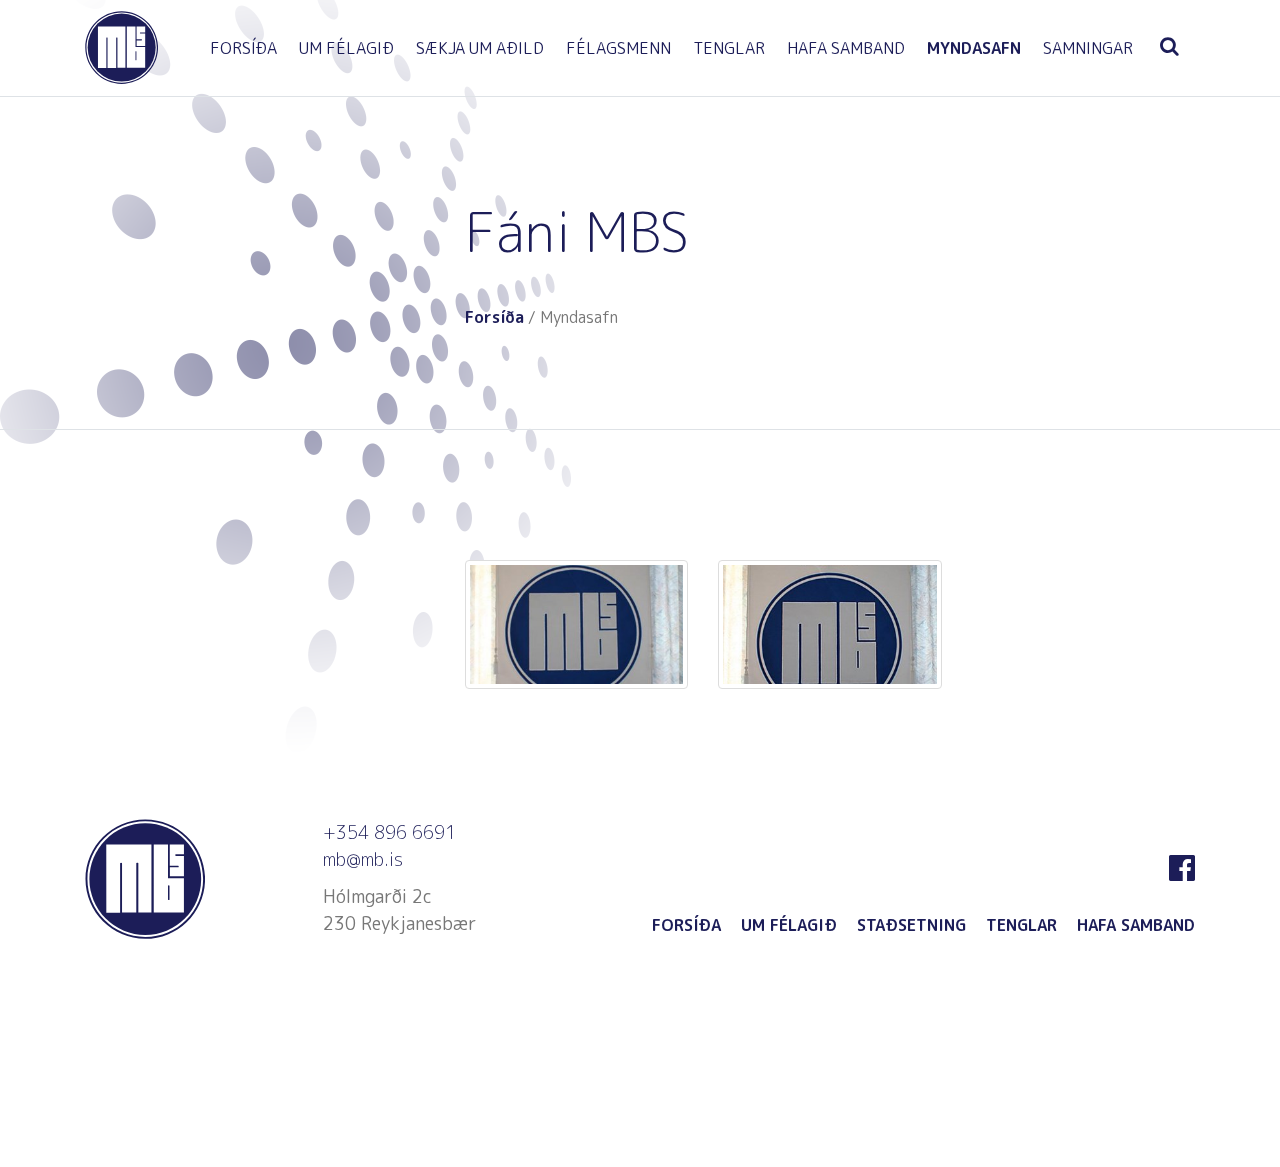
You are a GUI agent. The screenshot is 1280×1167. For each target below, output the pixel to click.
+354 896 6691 (389, 832)
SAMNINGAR (1088, 48)
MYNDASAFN (974, 48)
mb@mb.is (363, 859)
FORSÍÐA (243, 48)
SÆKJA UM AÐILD (480, 48)
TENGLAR (729, 48)
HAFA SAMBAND (846, 48)
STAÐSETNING (911, 925)
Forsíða (494, 317)
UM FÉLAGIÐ (346, 48)
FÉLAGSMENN (618, 48)
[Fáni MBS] (576, 625)
